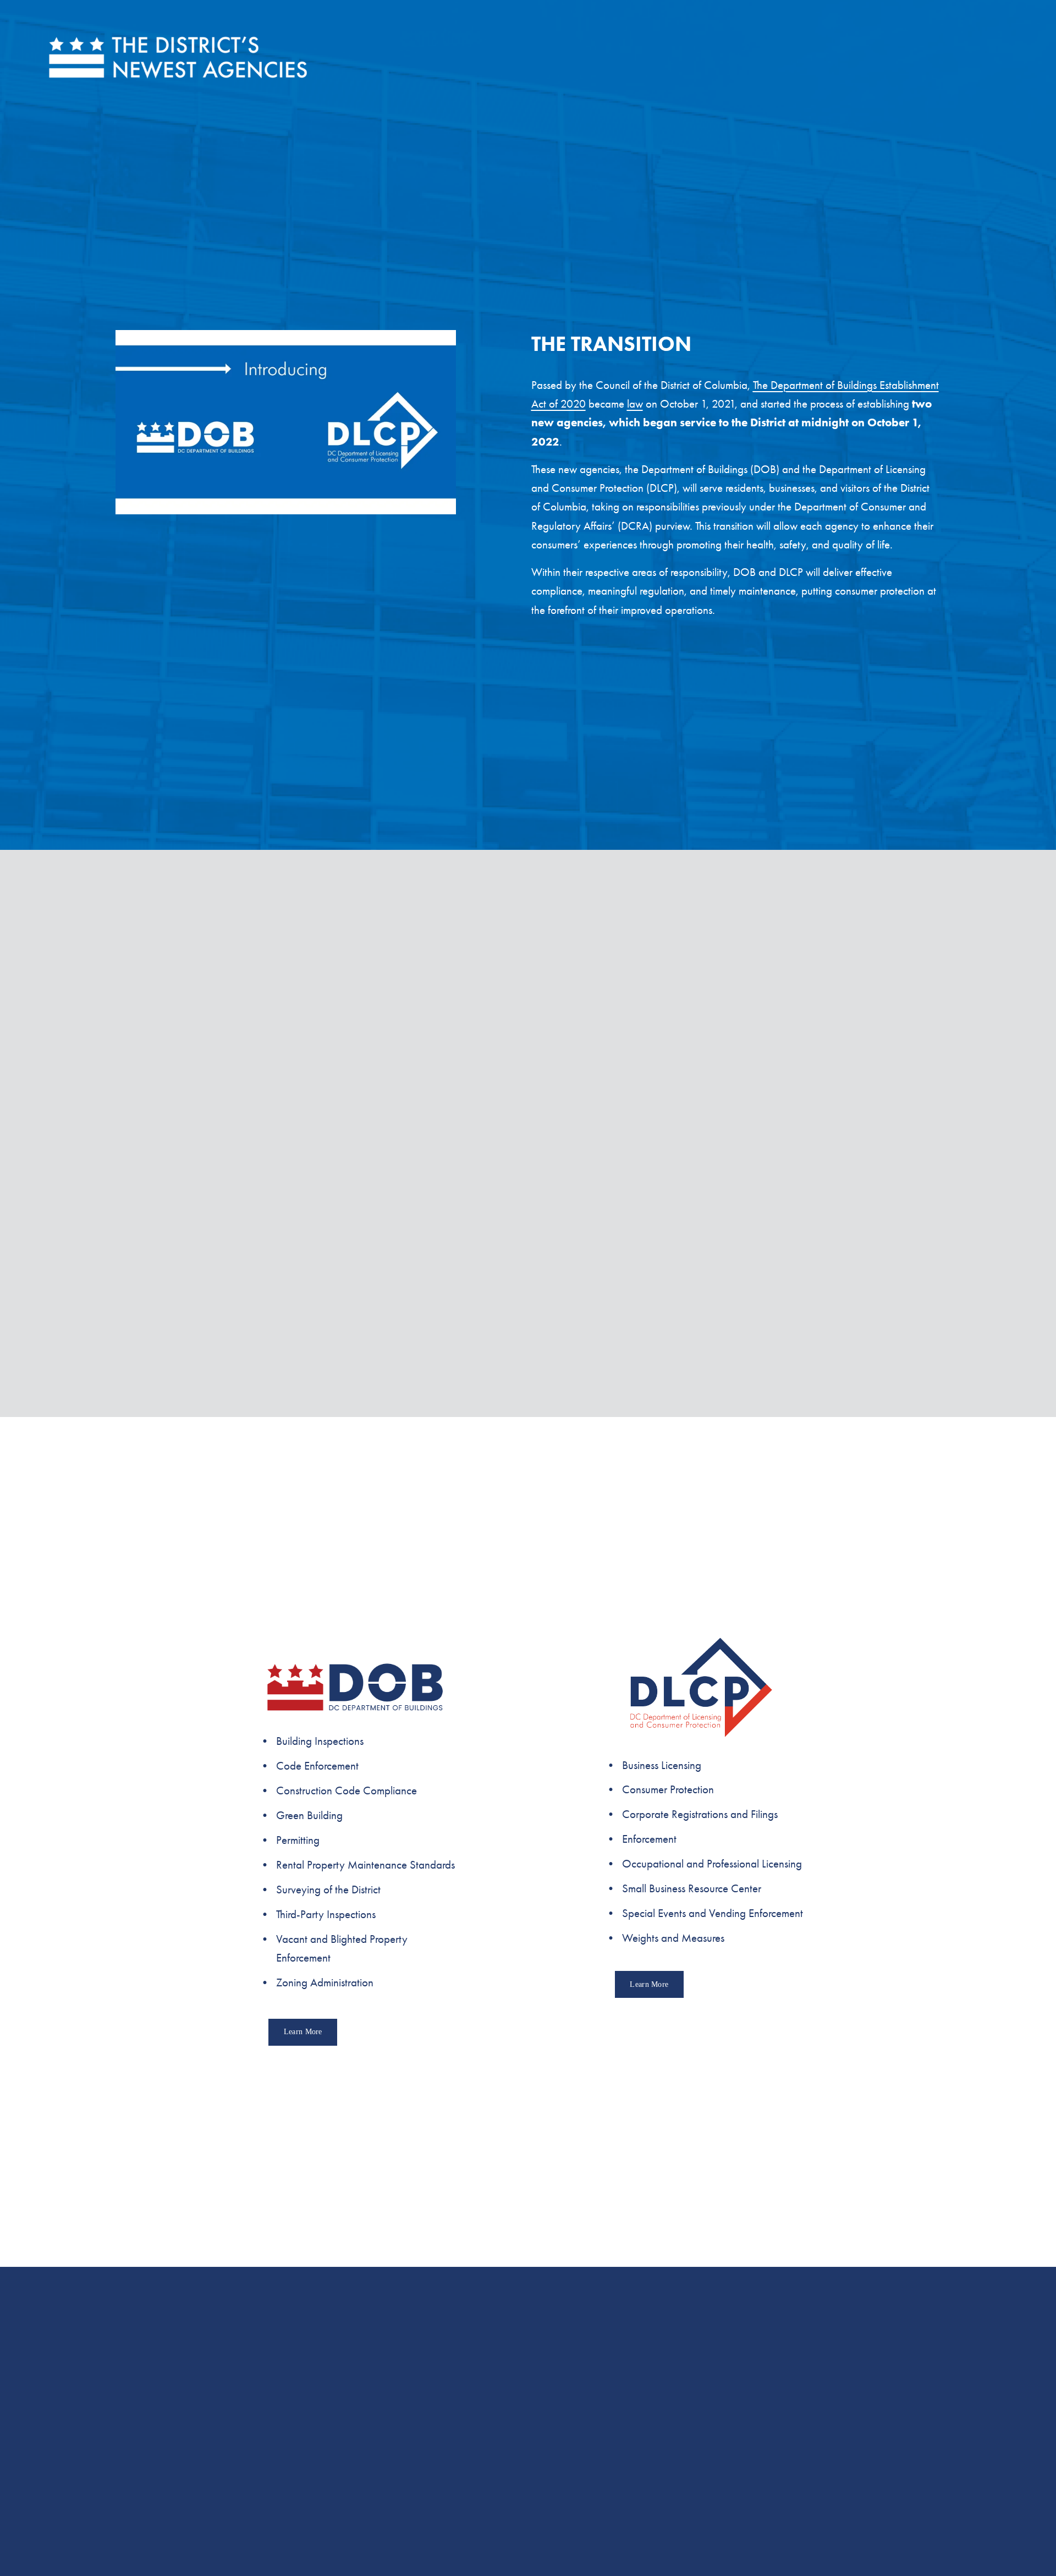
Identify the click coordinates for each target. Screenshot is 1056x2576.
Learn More (303, 2032)
